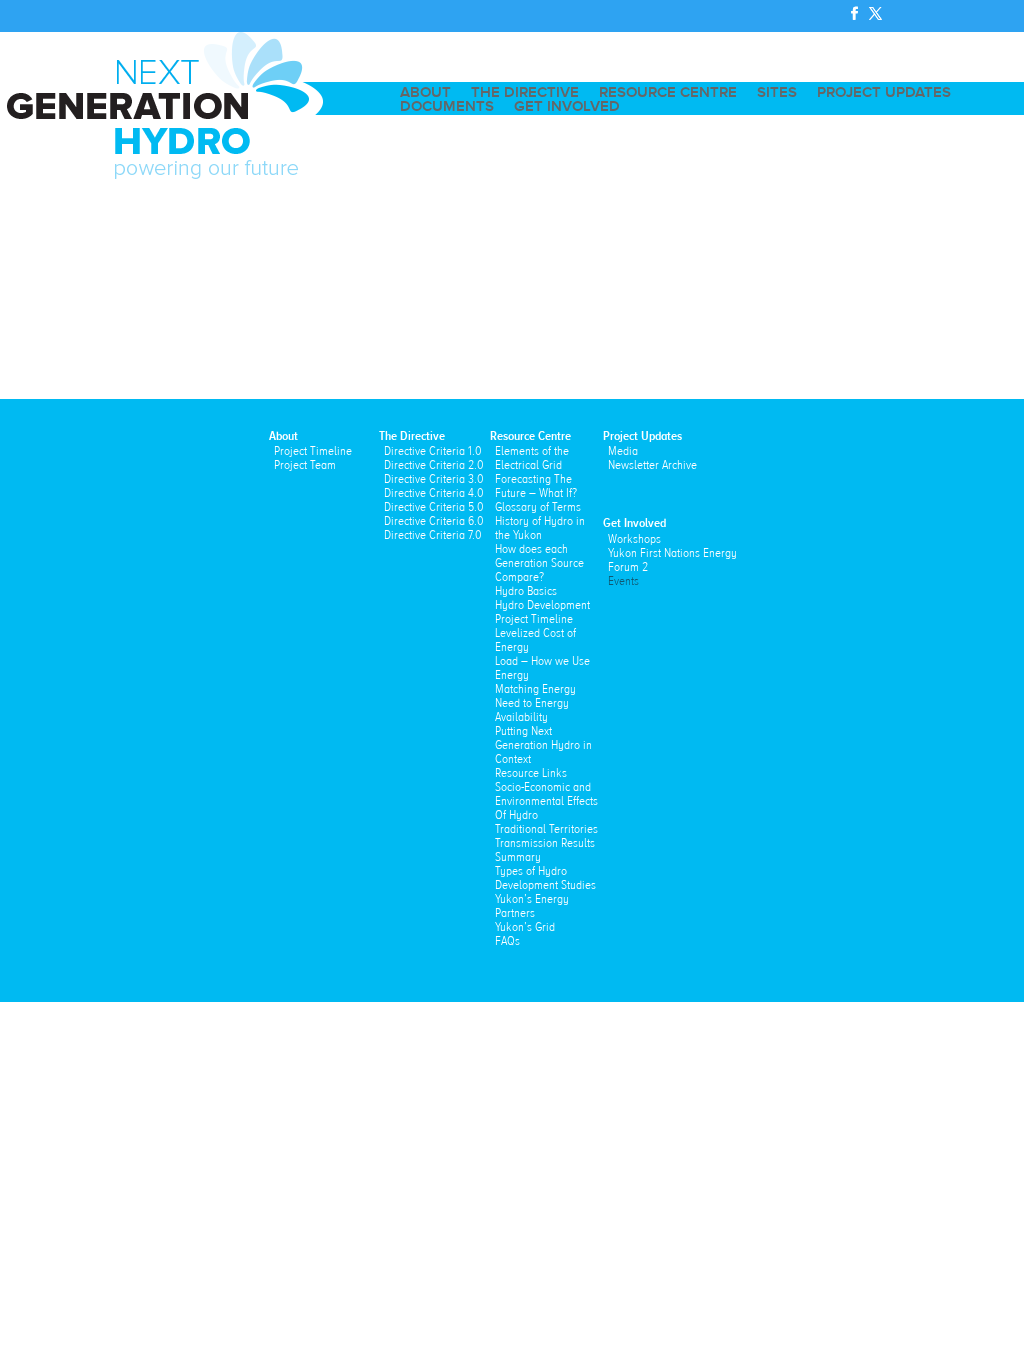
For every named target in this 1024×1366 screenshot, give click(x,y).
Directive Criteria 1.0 (433, 451)
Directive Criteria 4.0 (434, 493)
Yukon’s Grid (525, 927)
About (425, 93)
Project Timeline (313, 451)
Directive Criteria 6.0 (434, 521)
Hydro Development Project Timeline (542, 612)
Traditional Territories (546, 829)
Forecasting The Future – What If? (536, 486)
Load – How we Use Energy (542, 668)
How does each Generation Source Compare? (539, 563)
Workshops (634, 539)
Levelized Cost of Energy (535, 640)
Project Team (305, 465)
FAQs (507, 941)
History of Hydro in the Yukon (540, 528)
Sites (777, 93)
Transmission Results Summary (545, 850)
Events (623, 581)
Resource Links (531, 773)
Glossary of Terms (538, 507)
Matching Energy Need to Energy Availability (535, 703)
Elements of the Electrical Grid (532, 458)
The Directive (525, 93)
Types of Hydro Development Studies (545, 878)
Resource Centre (668, 93)
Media (623, 451)
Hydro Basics (526, 591)
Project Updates (884, 93)
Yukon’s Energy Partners (532, 906)
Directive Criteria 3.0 (434, 479)
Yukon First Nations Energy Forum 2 (672, 560)
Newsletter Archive (652, 465)
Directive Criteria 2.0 (434, 465)
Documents (447, 107)
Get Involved (567, 107)
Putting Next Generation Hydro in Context (543, 745)
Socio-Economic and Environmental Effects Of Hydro (546, 801)
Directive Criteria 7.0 (433, 535)
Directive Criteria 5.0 (434, 507)
